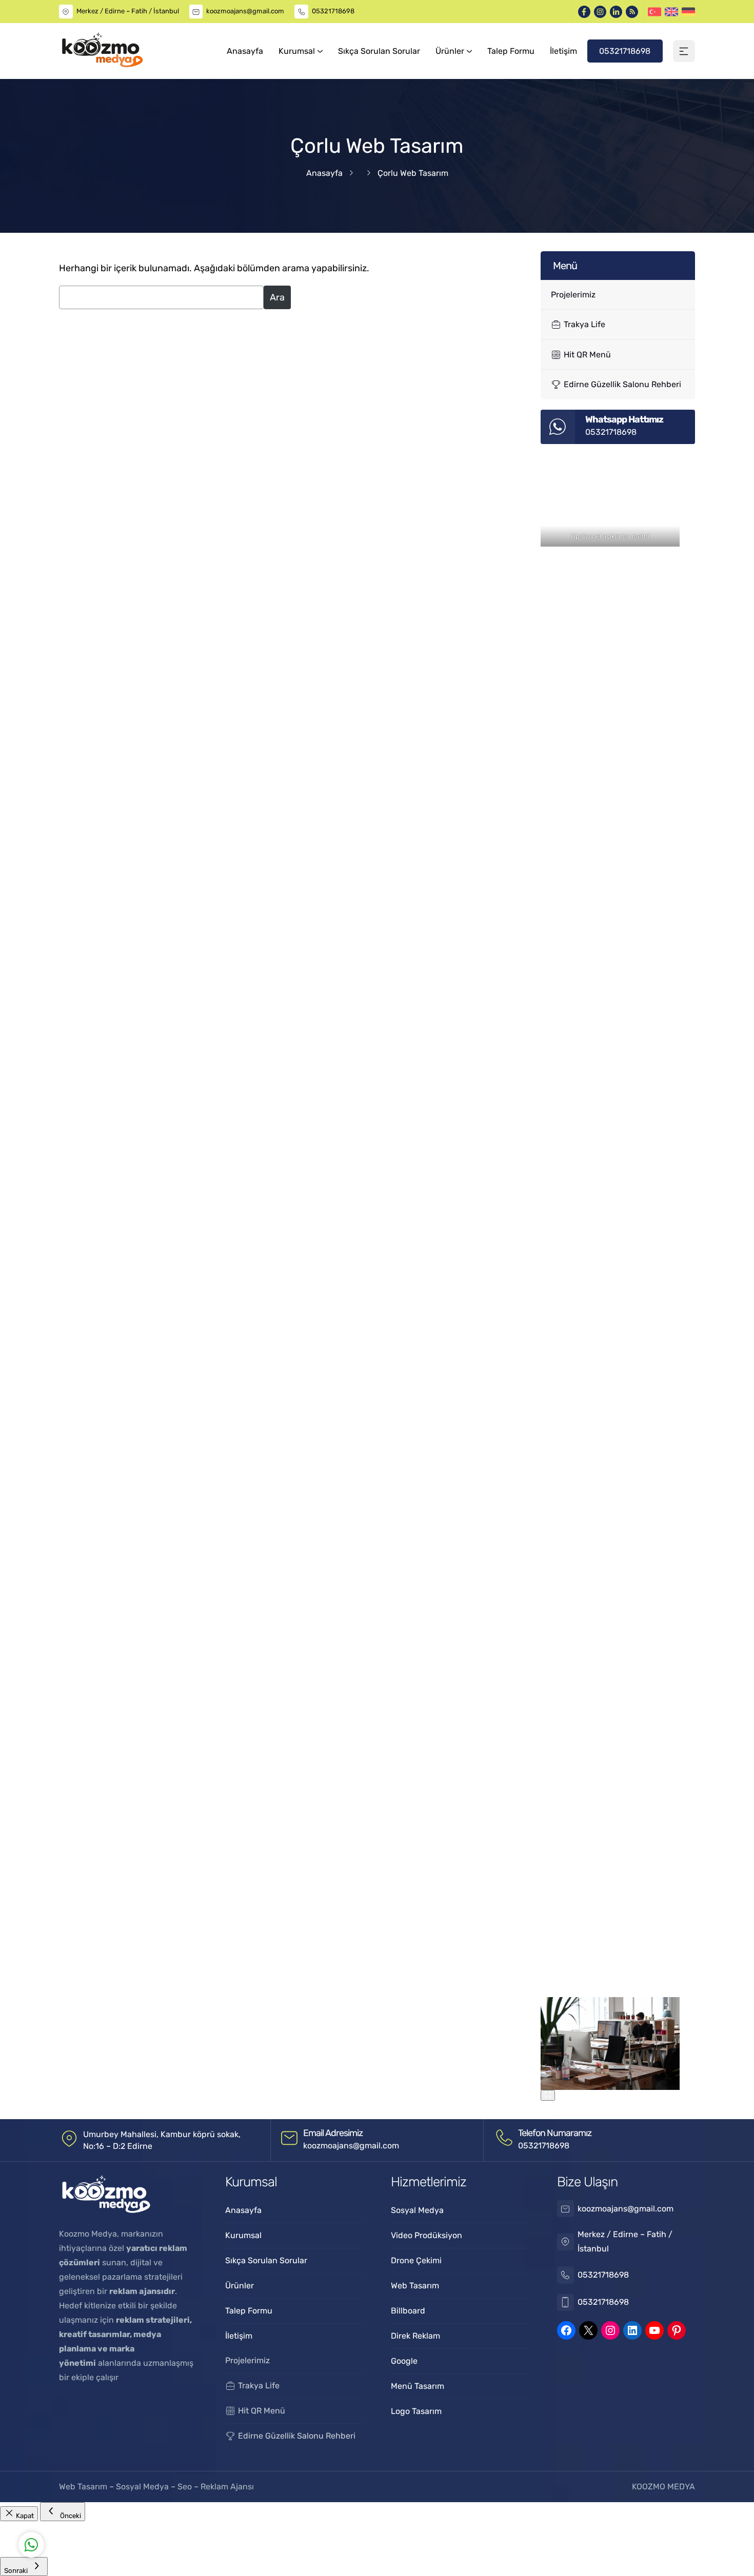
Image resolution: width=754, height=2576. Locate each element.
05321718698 (333, 11)
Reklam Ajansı (227, 2487)
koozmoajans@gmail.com (245, 11)
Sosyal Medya (143, 2487)
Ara (277, 297)
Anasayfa (324, 173)
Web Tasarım (84, 2487)
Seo (185, 2487)
